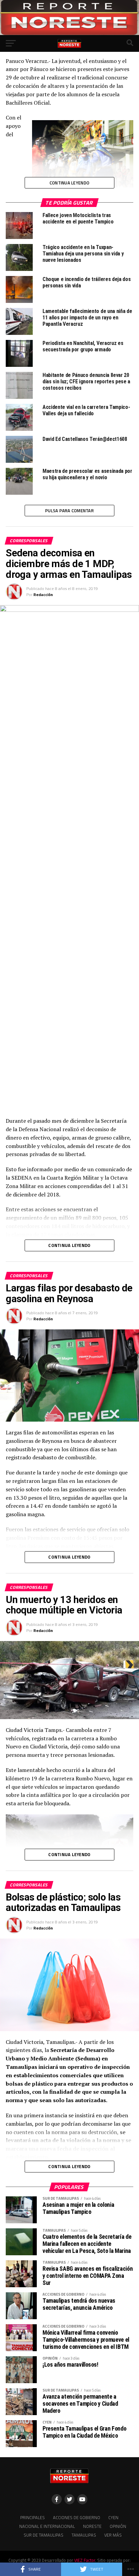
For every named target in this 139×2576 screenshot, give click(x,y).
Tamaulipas (84, 2535)
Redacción (43, 595)
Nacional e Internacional (47, 2526)
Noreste (92, 2526)
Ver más (113, 2535)
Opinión (118, 2526)
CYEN (113, 2517)
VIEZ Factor (85, 2560)
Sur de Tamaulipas (44, 2535)
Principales (33, 2517)
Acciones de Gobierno (77, 2517)
